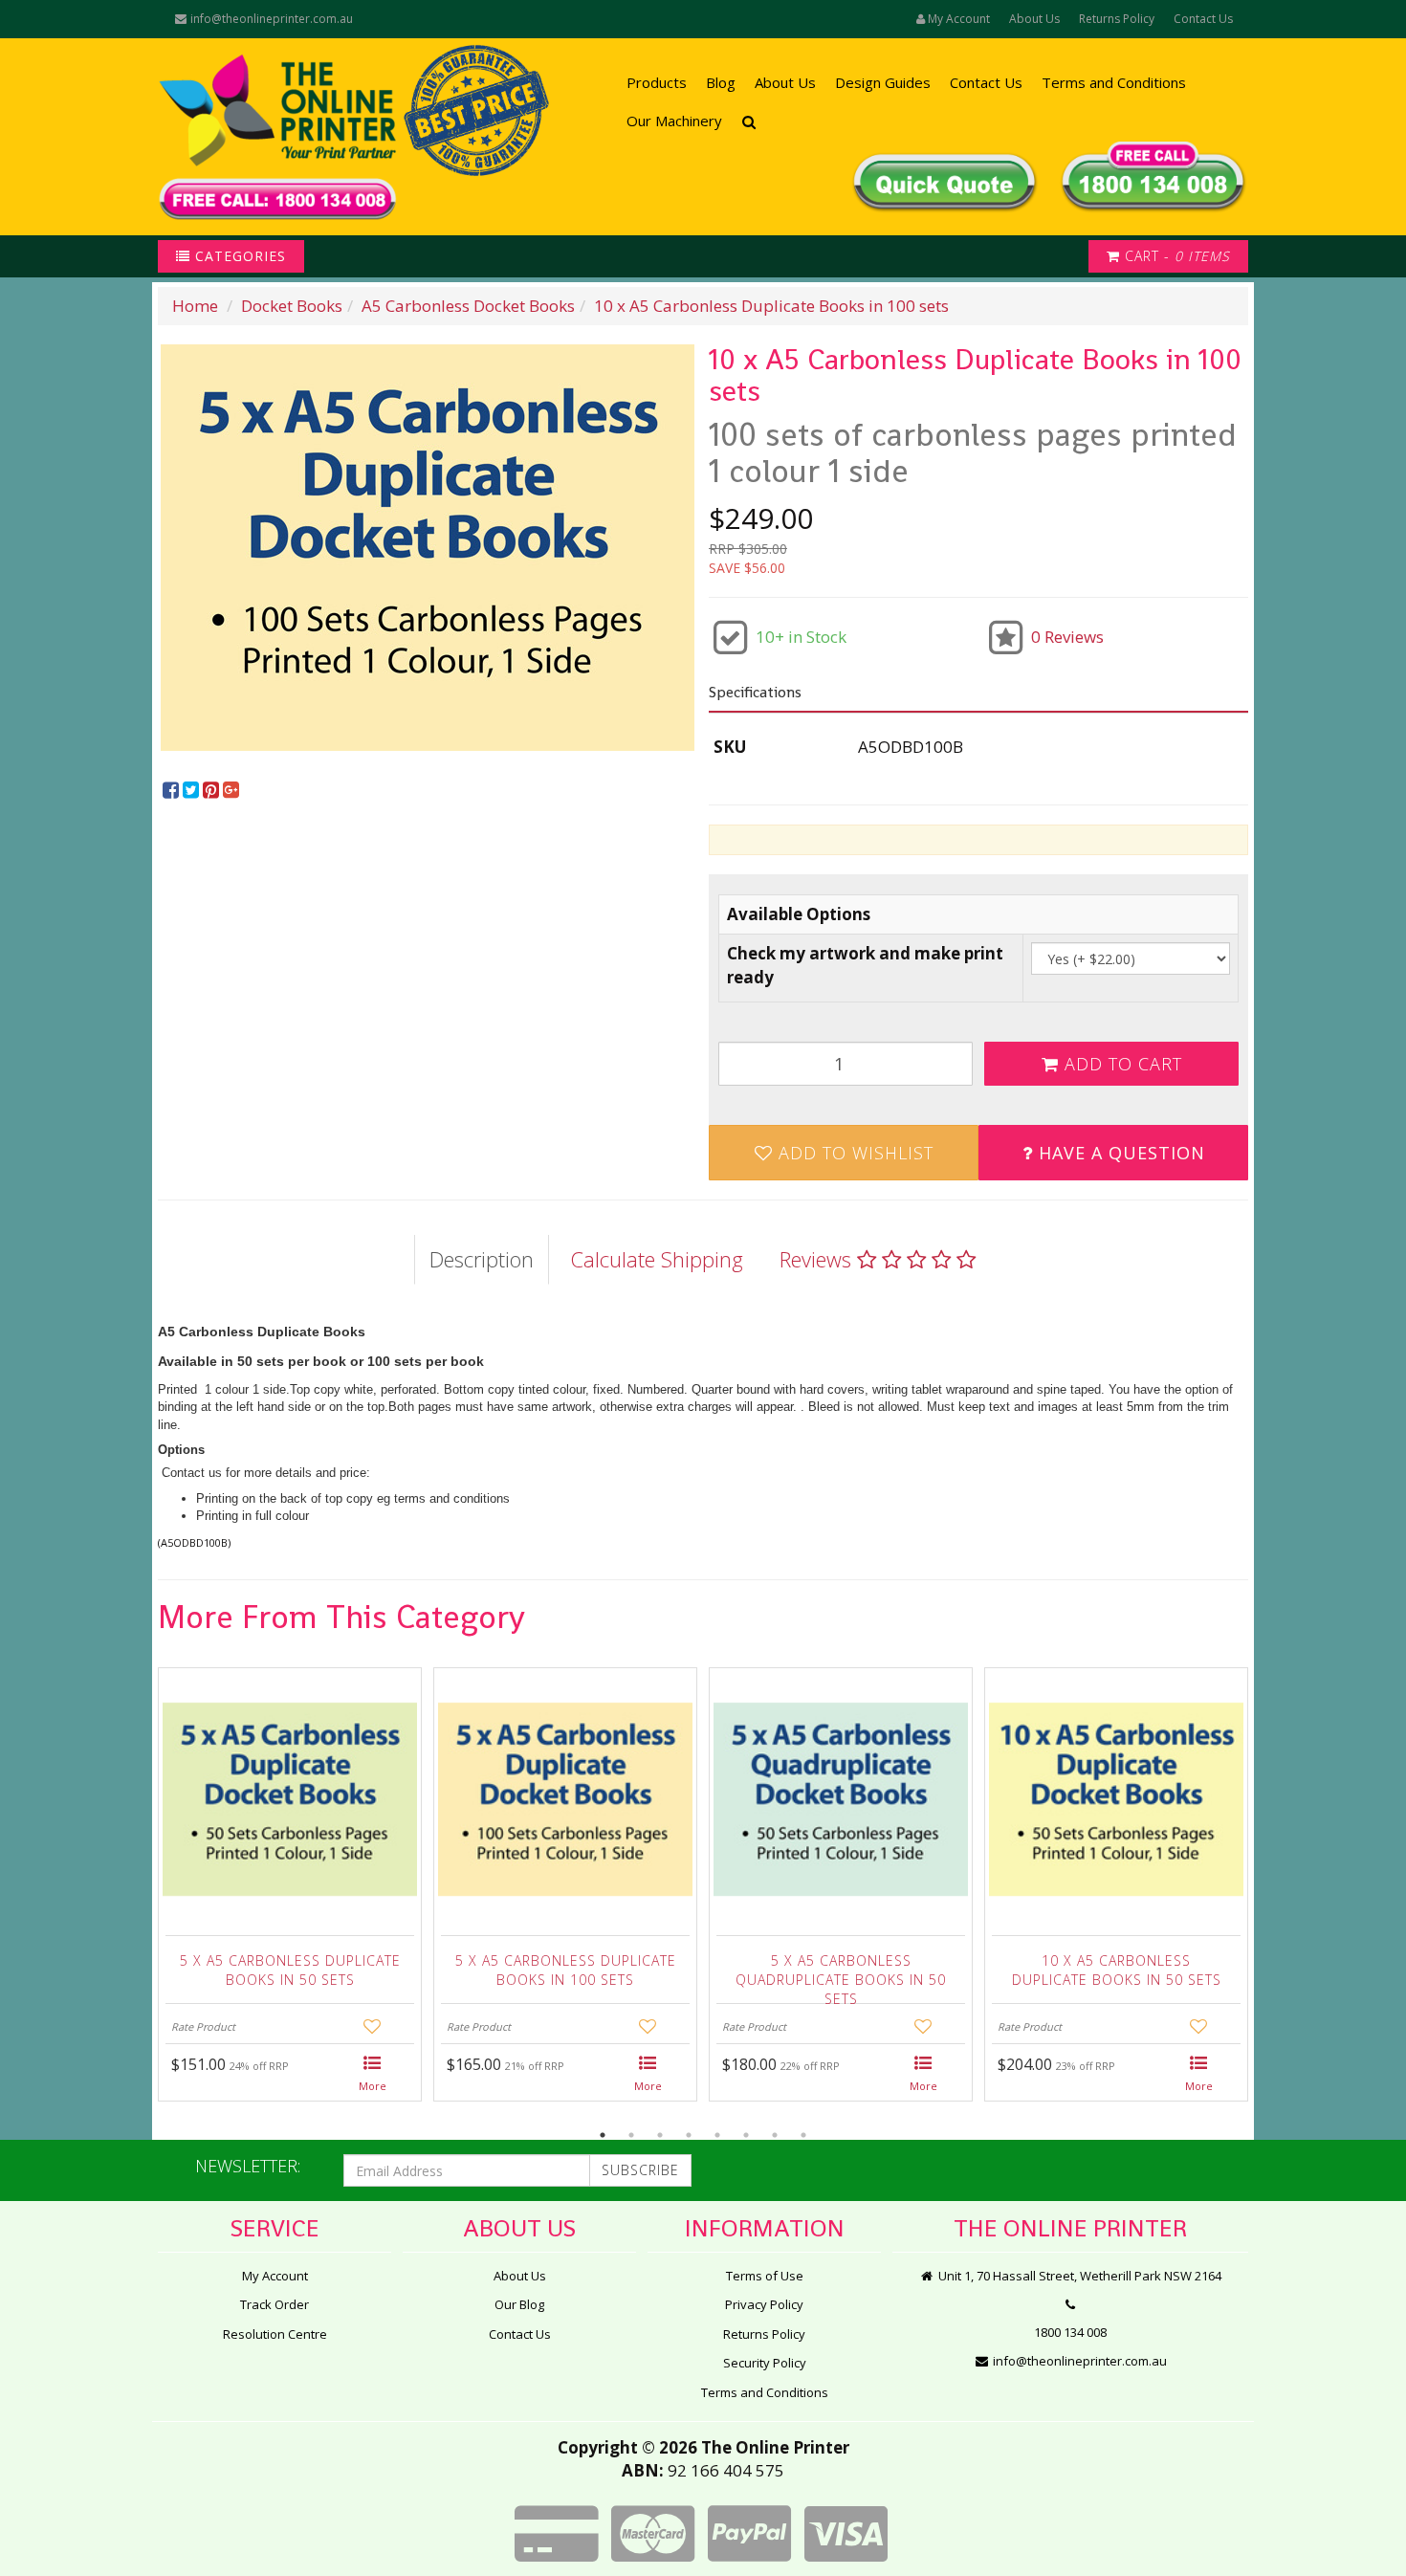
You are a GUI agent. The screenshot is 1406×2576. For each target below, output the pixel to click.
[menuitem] (173, 791)
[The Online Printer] (277, 137)
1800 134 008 (1070, 2332)
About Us (1034, 19)
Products (657, 82)
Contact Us (1203, 19)
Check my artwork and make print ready (865, 965)
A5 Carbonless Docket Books (468, 306)
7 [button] (775, 2135)
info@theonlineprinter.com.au (270, 19)
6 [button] (746, 2135)
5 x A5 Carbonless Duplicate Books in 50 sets (290, 1970)
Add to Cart (1120, 1064)
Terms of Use (765, 2276)
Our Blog (519, 2304)
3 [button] (660, 2135)
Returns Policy (1117, 19)
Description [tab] (482, 1259)
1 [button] (603, 2135)
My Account (275, 2276)
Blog (721, 82)
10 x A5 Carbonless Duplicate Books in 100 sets (771, 306)
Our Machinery (674, 121)
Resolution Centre (275, 2334)
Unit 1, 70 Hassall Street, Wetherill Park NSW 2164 (1078, 2276)
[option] (428, 548)
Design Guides (883, 82)
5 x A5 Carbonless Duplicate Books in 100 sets (566, 1970)
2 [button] (631, 2135)
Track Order (275, 2304)
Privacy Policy (764, 2304)
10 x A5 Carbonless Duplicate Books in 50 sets (1117, 1970)
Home (195, 306)
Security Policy (765, 2363)
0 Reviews (1067, 637)
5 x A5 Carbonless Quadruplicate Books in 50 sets (841, 1975)
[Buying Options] (373, 2075)
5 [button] (717, 2135)
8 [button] (803, 2135)
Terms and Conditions (1114, 82)
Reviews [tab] (818, 1259)
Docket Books (292, 306)
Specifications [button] (755, 692)
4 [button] (689, 2135)
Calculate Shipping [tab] (657, 1259)
